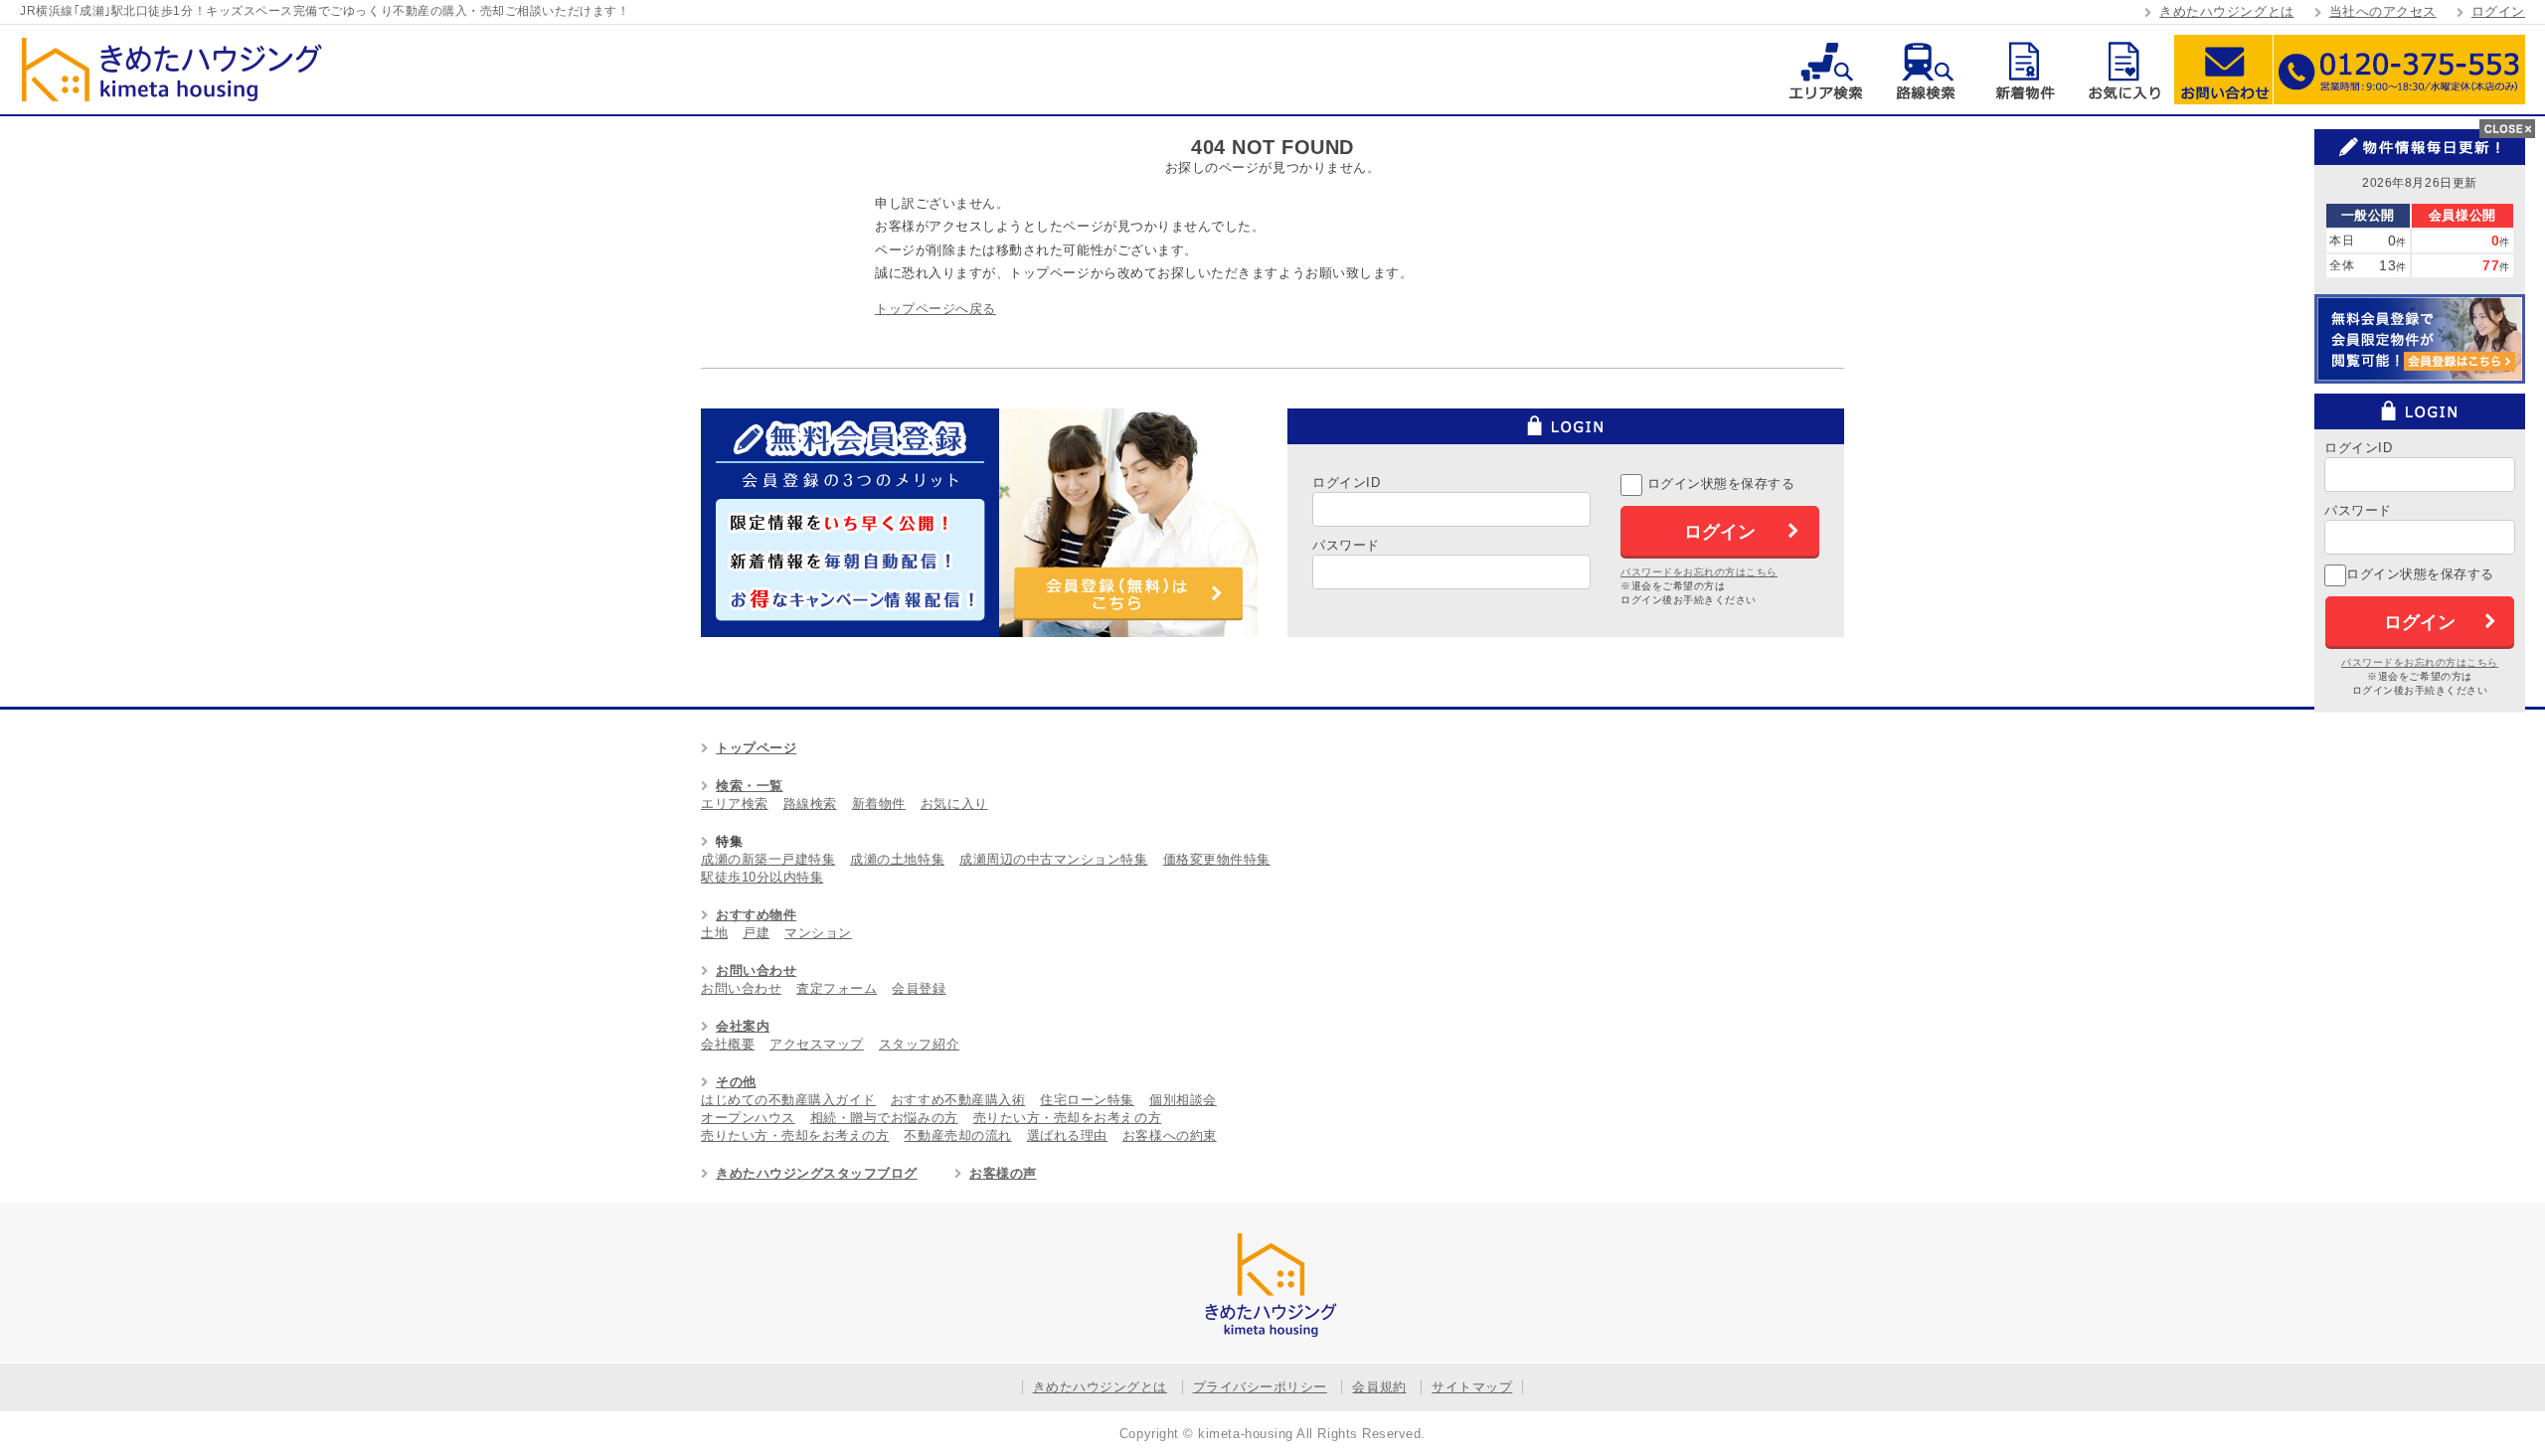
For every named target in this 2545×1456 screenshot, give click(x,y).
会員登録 (919, 988)
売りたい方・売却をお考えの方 (1067, 1118)
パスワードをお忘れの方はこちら (1699, 572)
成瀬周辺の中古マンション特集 (1053, 859)
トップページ (756, 748)
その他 (736, 1082)
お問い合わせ (2223, 70)
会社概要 (728, 1044)
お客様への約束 (1170, 1135)
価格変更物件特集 (1217, 859)
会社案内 (743, 1026)
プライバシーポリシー (1260, 1387)
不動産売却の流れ (957, 1135)
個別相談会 (1183, 1100)
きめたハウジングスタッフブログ (817, 1173)
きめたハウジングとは (2226, 11)
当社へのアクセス (2383, 11)
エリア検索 (1826, 70)
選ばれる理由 (1067, 1135)
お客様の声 (1003, 1173)
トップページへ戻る (935, 309)
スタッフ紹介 (919, 1044)
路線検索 (1925, 70)
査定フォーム (837, 988)
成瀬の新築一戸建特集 (768, 859)
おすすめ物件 (756, 915)
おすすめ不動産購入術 (958, 1100)
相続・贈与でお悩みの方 (884, 1118)
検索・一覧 (750, 786)
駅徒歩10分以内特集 (762, 877)
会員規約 (1379, 1387)
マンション (818, 933)
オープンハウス (748, 1118)
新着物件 (2025, 70)
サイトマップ (1472, 1387)
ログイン (2498, 11)
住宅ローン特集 (1087, 1100)
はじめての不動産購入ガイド (788, 1100)
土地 (714, 933)
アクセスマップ (817, 1044)
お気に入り (2124, 70)
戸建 (756, 933)
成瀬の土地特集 (897, 859)
